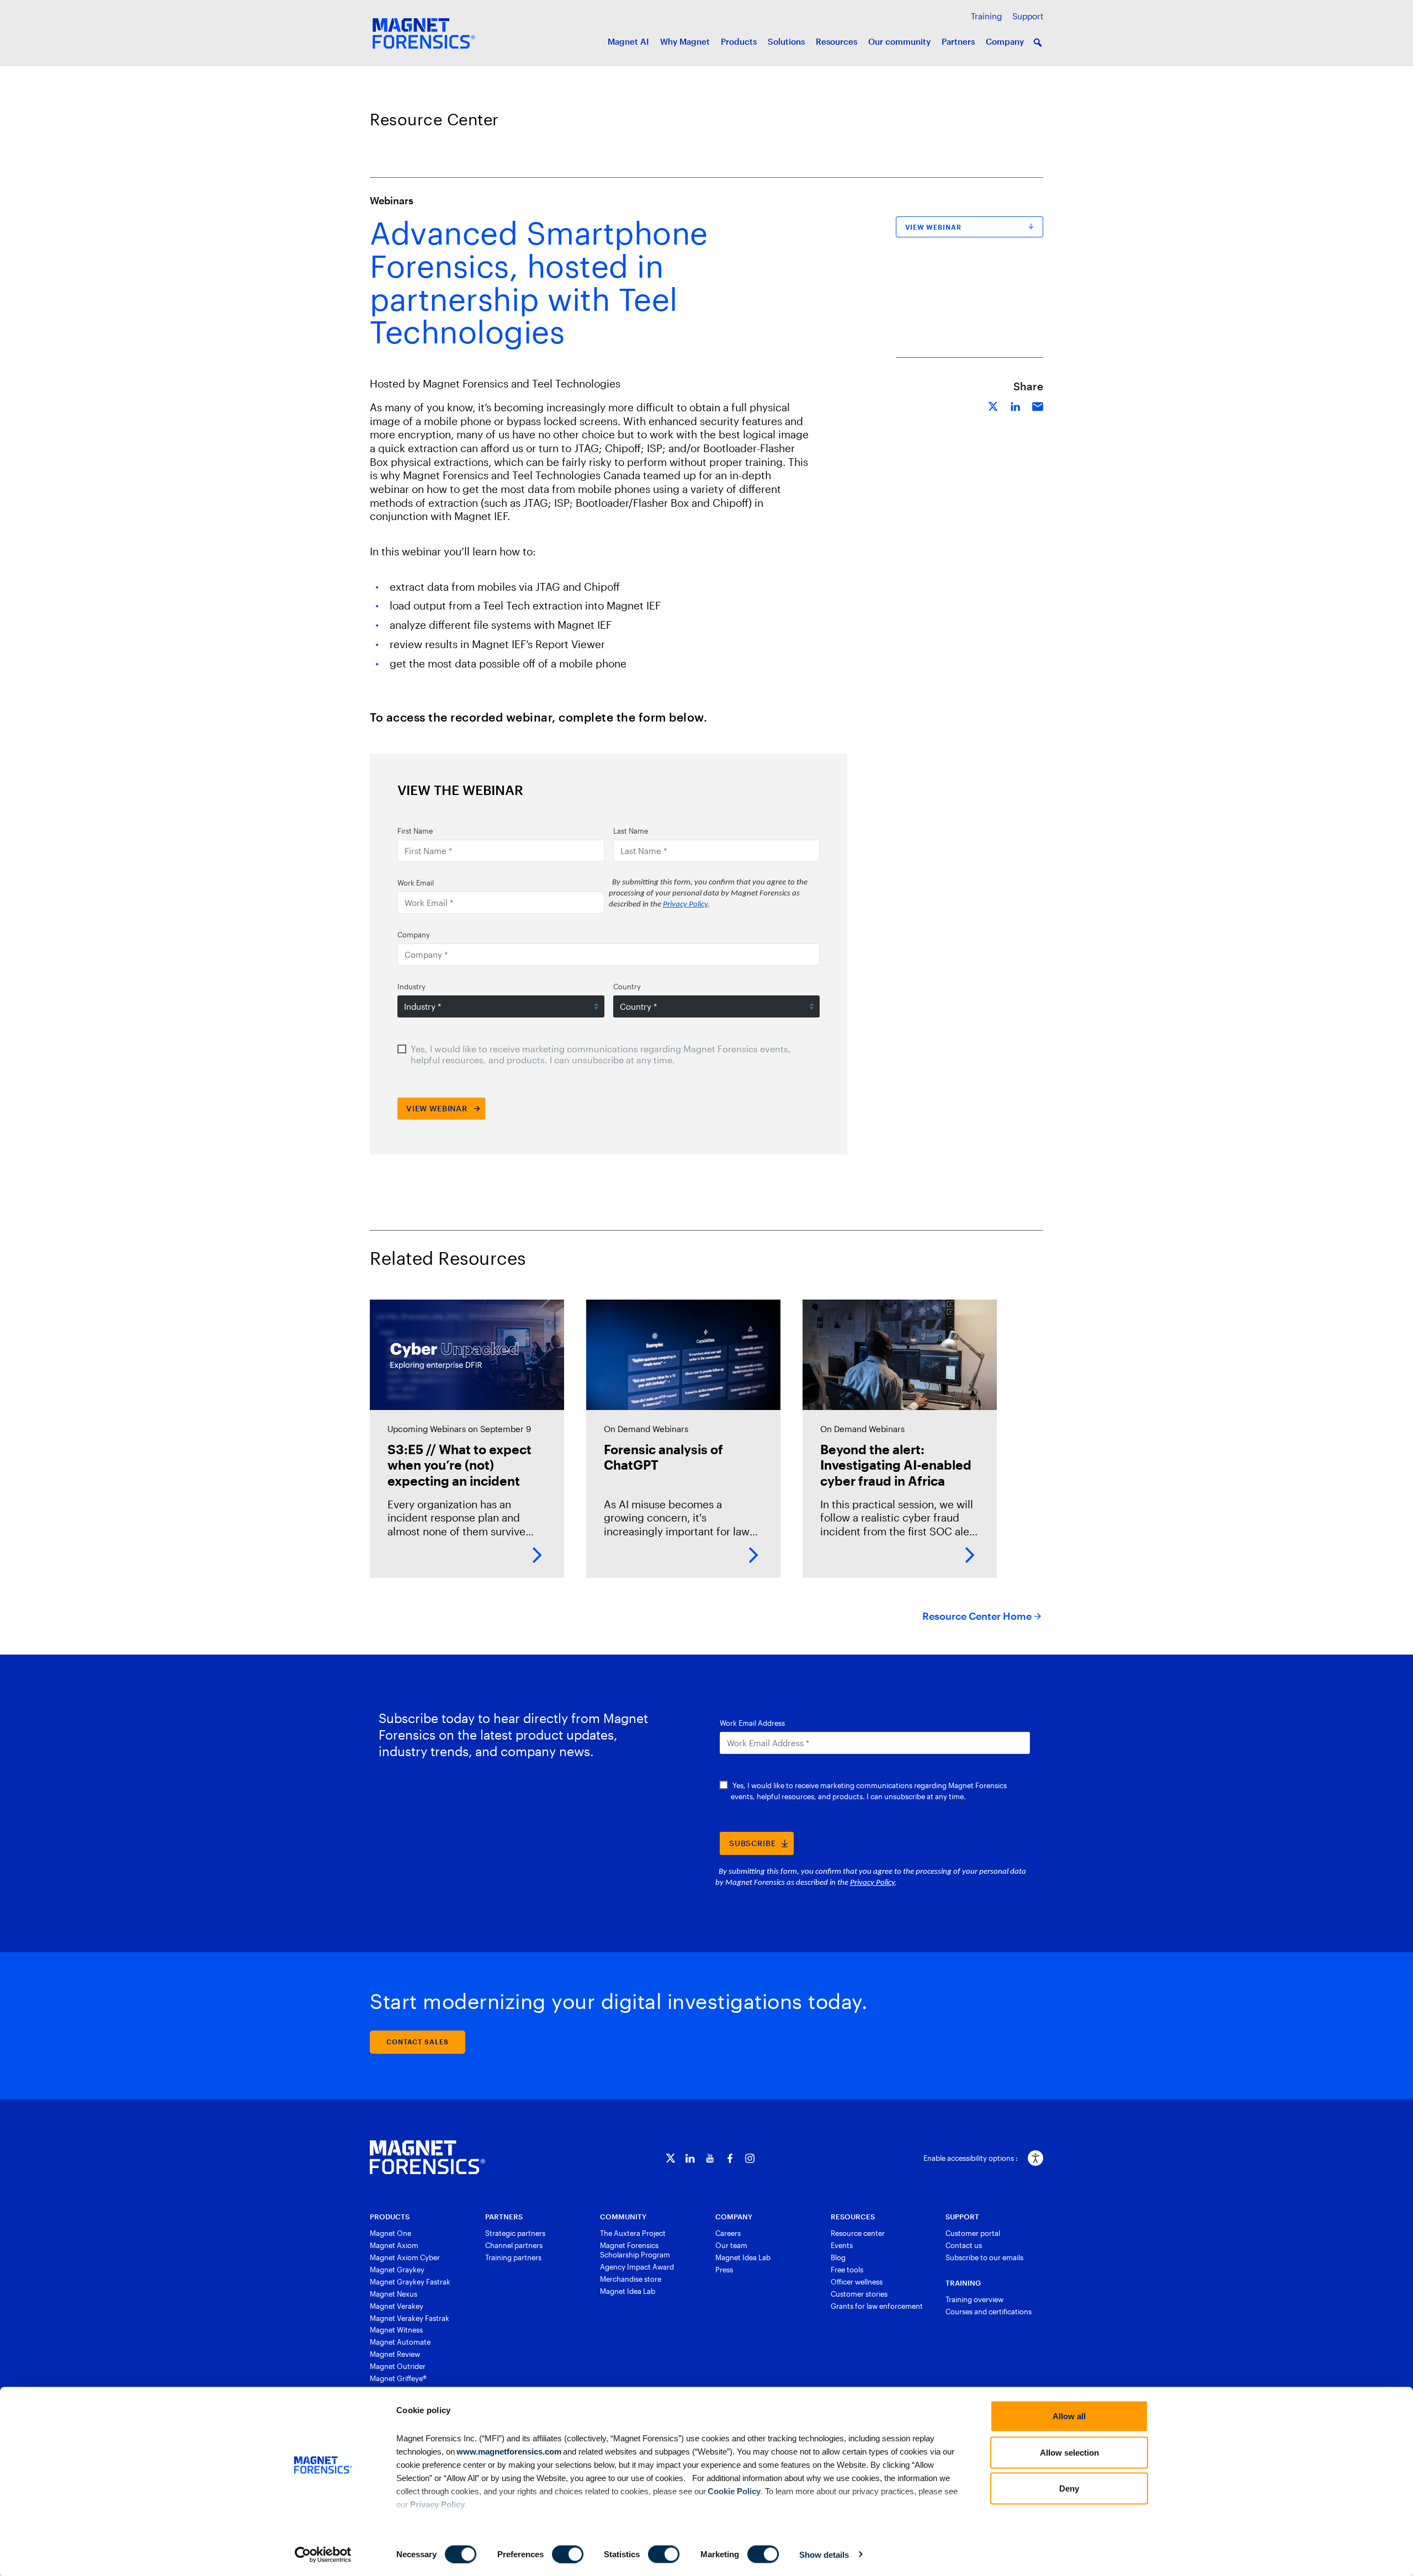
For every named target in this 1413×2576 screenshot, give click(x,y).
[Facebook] (730, 2158)
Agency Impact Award (637, 2267)
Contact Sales (418, 2042)
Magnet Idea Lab (628, 2291)
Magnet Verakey (397, 2306)
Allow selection (1069, 2452)
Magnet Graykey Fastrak (410, 2282)
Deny (1069, 2488)
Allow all (1069, 2416)
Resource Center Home (977, 1616)
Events (842, 2245)
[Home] (427, 2158)
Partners (958, 41)
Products (739, 41)
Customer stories (859, 2294)
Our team (731, 2245)
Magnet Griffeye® (398, 2378)
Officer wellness (857, 2282)
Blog (838, 2257)
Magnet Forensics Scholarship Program (635, 2250)
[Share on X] (994, 405)
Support (1028, 16)
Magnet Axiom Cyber (405, 2257)
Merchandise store (631, 2279)
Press (724, 2270)
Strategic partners (515, 2233)
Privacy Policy (437, 2504)
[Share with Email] (1038, 405)
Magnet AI (628, 41)
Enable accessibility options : (971, 2158)
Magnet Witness (396, 2330)
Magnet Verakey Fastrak (410, 2318)
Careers (728, 2233)
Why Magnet (685, 41)
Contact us (964, 2245)
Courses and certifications (989, 2312)
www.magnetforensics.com (508, 2451)
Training (986, 16)
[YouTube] (710, 2158)
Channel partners (514, 2245)
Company (1005, 41)
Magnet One (391, 2233)
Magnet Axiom (394, 2245)
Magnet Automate (400, 2342)
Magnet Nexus (394, 2294)
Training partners (513, 2257)
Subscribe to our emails (984, 2257)
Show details (824, 2554)
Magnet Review (395, 2354)
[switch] (568, 2554)
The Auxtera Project (633, 2233)
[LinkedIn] (690, 2158)
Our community (899, 41)
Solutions (786, 41)
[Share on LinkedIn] (1016, 405)
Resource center (858, 2233)
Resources (836, 41)
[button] (1038, 43)
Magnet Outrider (398, 2366)
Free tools (847, 2270)
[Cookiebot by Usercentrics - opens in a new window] (323, 2554)
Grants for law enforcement (877, 2306)
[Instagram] (750, 2158)
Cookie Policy (733, 2491)
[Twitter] (670, 2158)
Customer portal (973, 2233)
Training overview (974, 2299)
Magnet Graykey (397, 2270)
